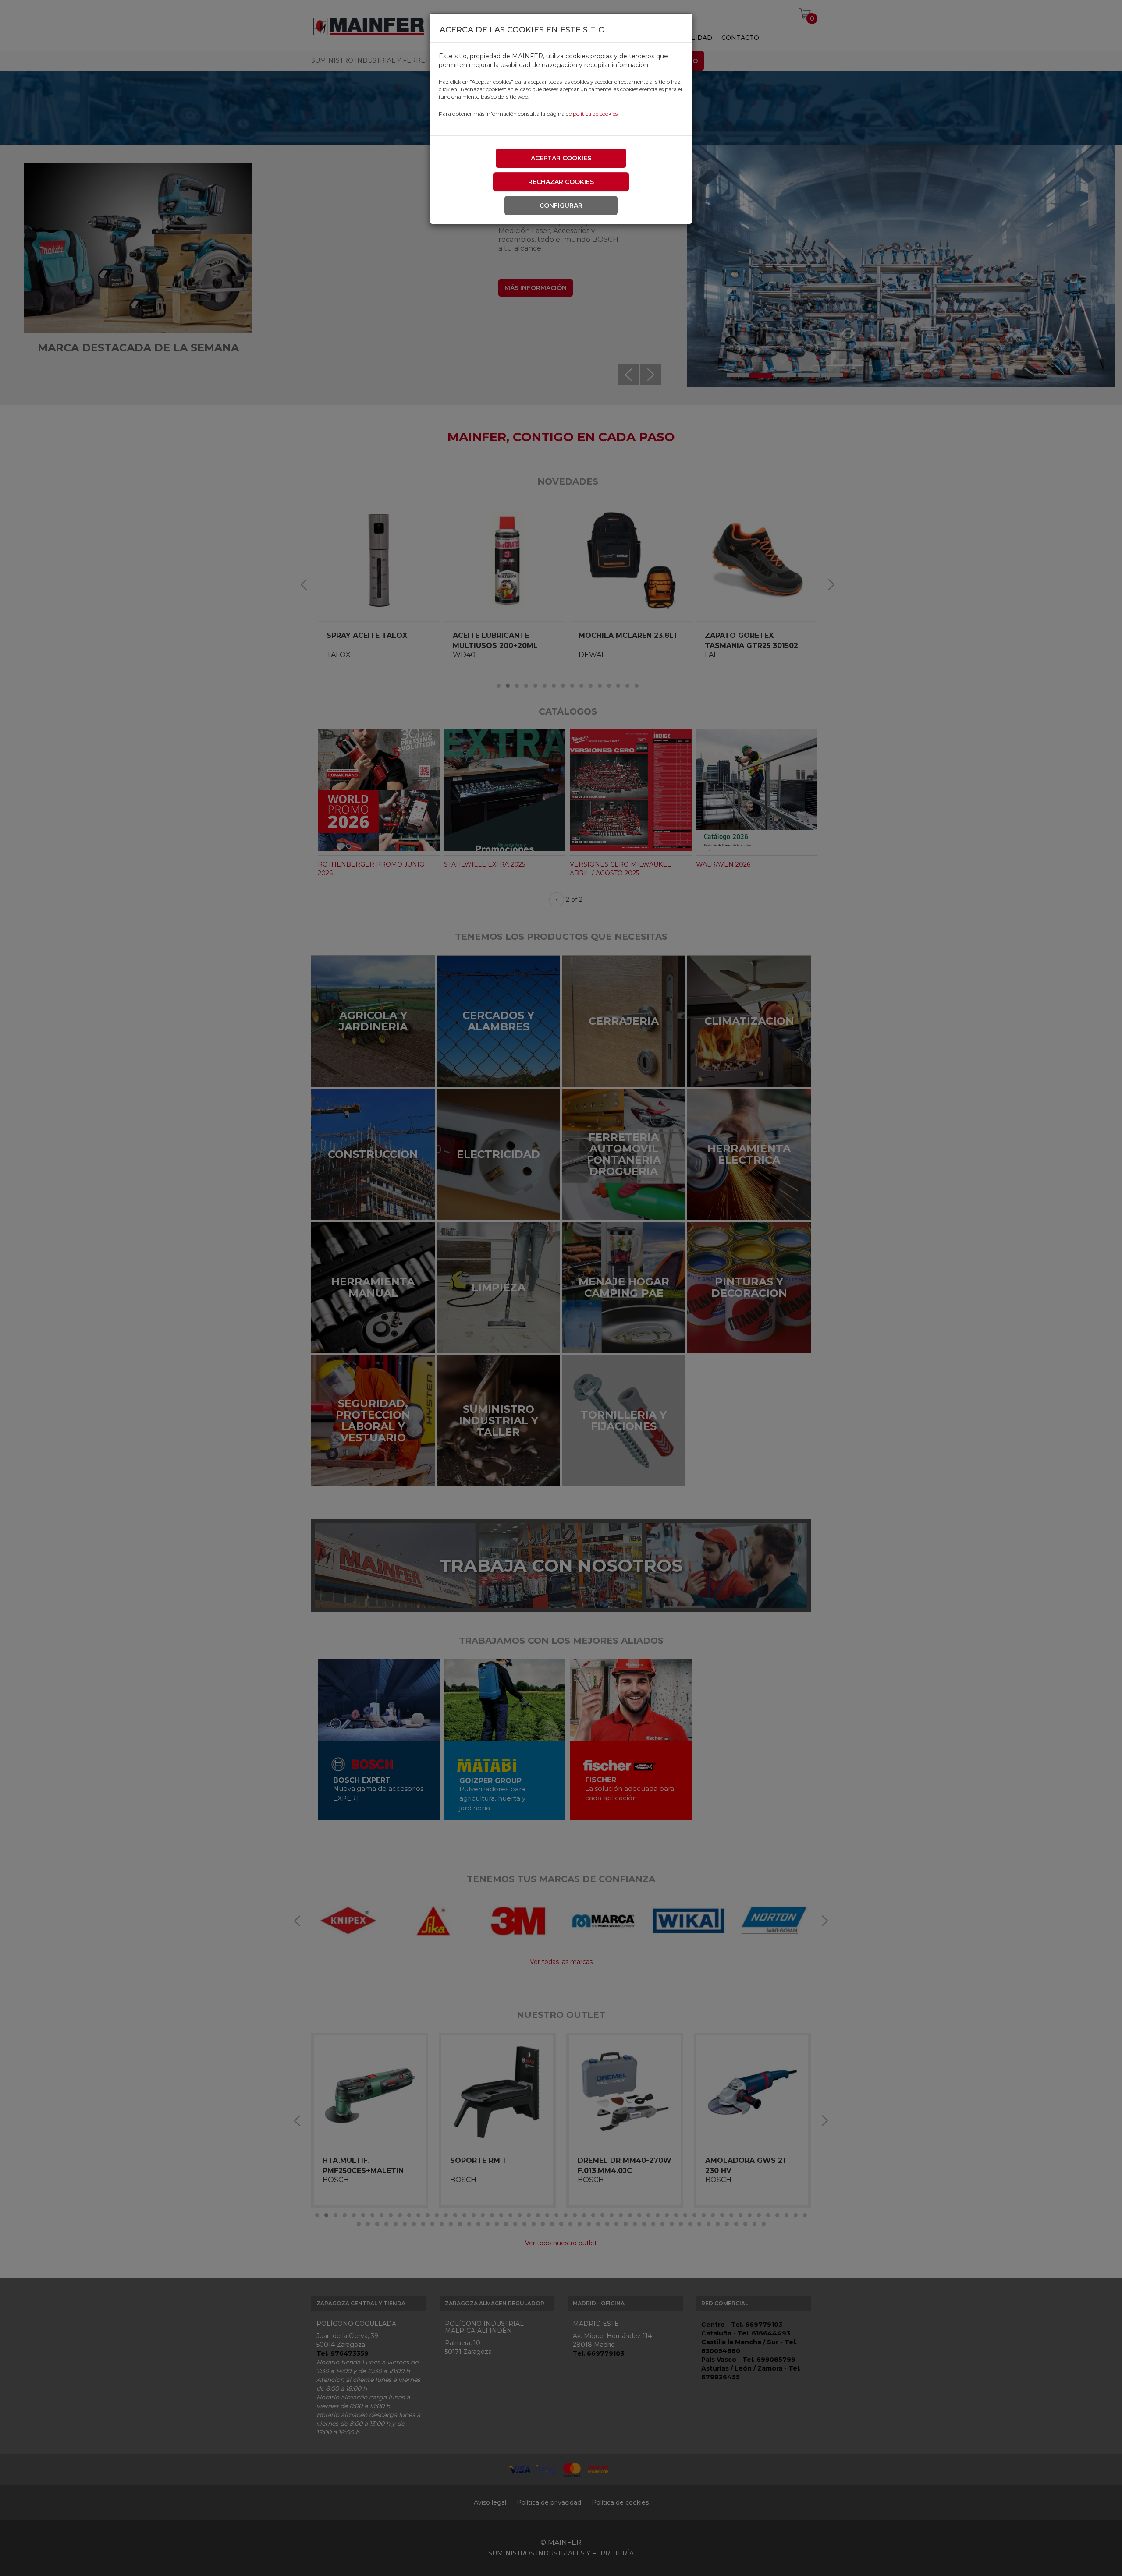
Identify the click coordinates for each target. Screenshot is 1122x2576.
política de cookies (595, 114)
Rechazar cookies (561, 182)
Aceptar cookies (561, 158)
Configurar (561, 205)
